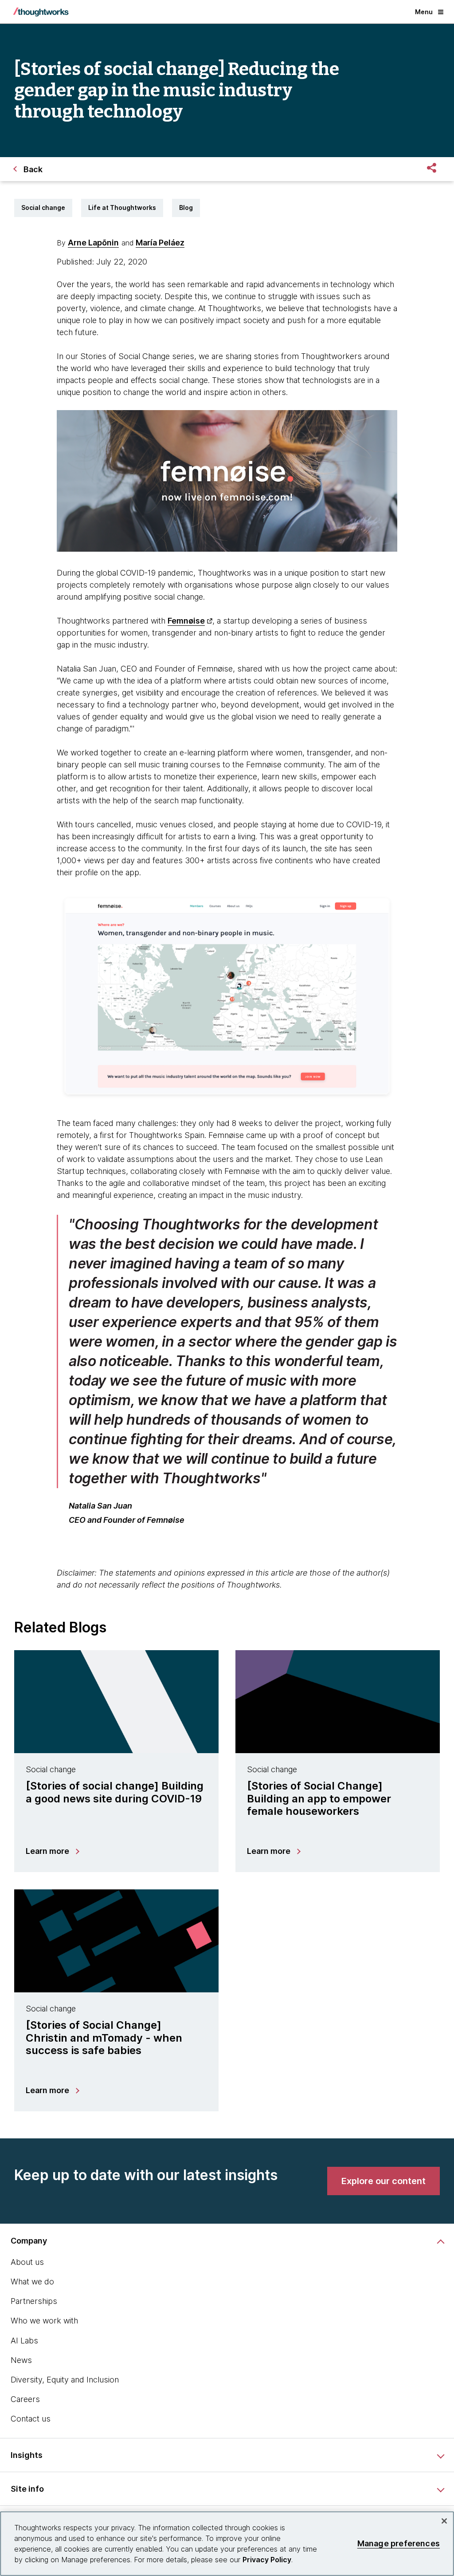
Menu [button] (424, 12)
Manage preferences (399, 2543)
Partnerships (34, 2301)
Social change (43, 207)
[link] (384, 2181)
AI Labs (24, 2341)
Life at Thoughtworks (122, 207)
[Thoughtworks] (41, 12)
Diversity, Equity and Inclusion (65, 2380)
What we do (32, 2282)
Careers (25, 2399)
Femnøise (186, 621)
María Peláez (160, 243)
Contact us (31, 2419)
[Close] (444, 2521)
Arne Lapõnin (93, 243)
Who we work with (44, 2321)
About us (27, 2262)
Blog (186, 207)
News (21, 2360)
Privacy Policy (267, 2560)
